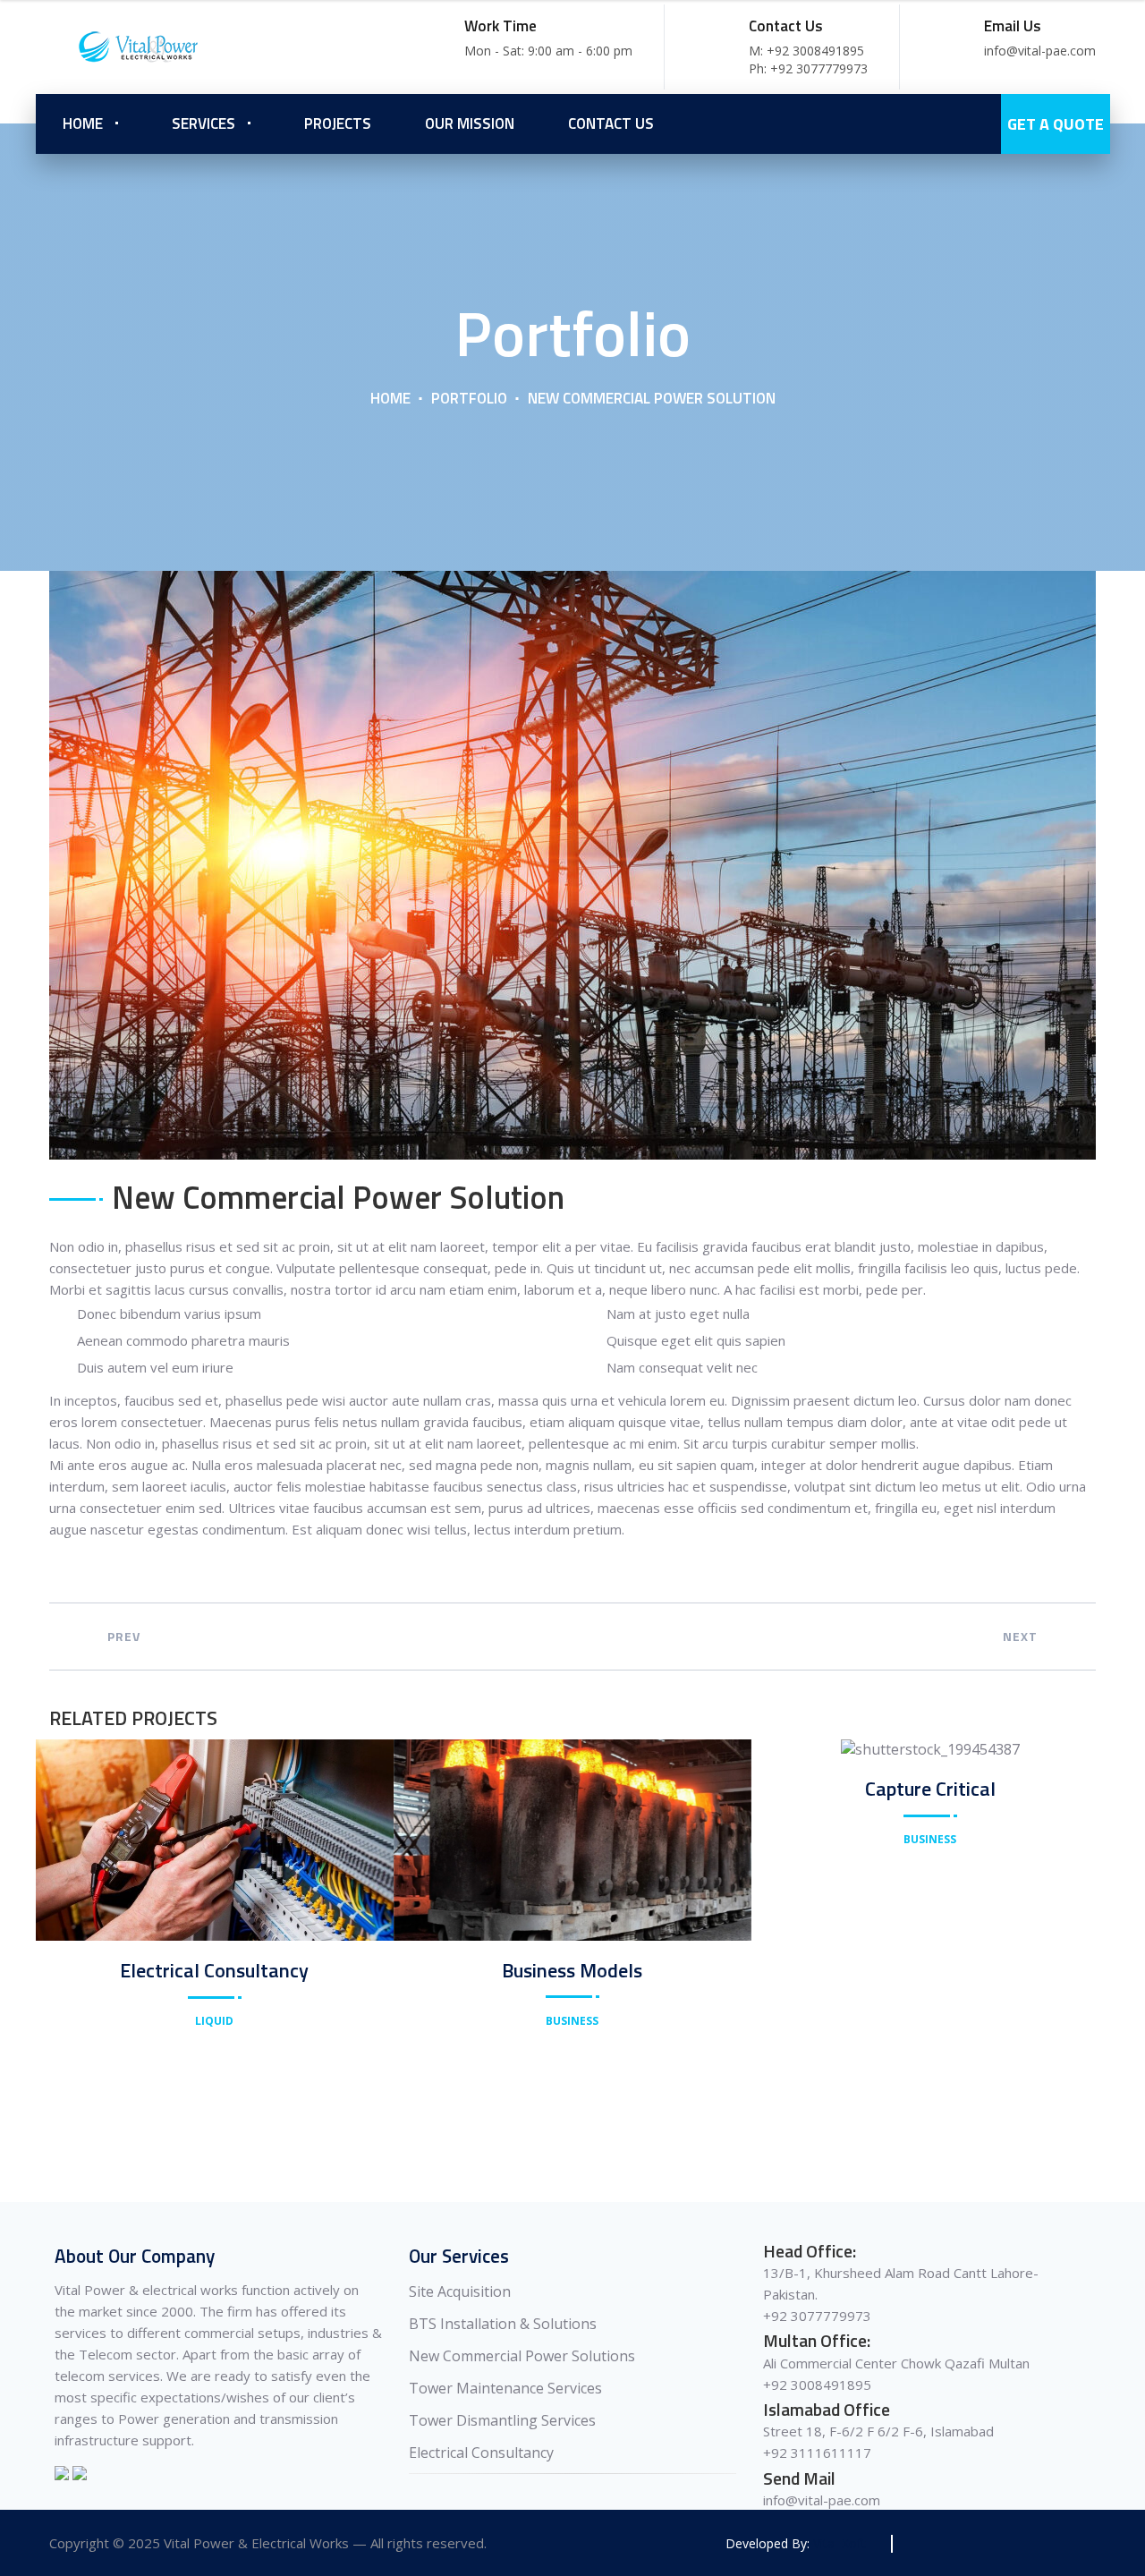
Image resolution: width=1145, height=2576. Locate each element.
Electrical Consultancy (214, 1970)
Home (83, 123)
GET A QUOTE (1056, 124)
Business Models (572, 1970)
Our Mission (470, 123)
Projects (338, 123)
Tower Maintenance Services (505, 2388)
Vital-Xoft (840, 2543)
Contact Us (611, 123)
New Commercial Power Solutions (522, 2356)
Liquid (214, 2021)
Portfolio (469, 398)
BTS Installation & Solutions (503, 2324)
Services (204, 123)
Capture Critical (930, 1789)
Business (572, 2021)
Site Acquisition (460, 2291)
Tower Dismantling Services (502, 2420)
